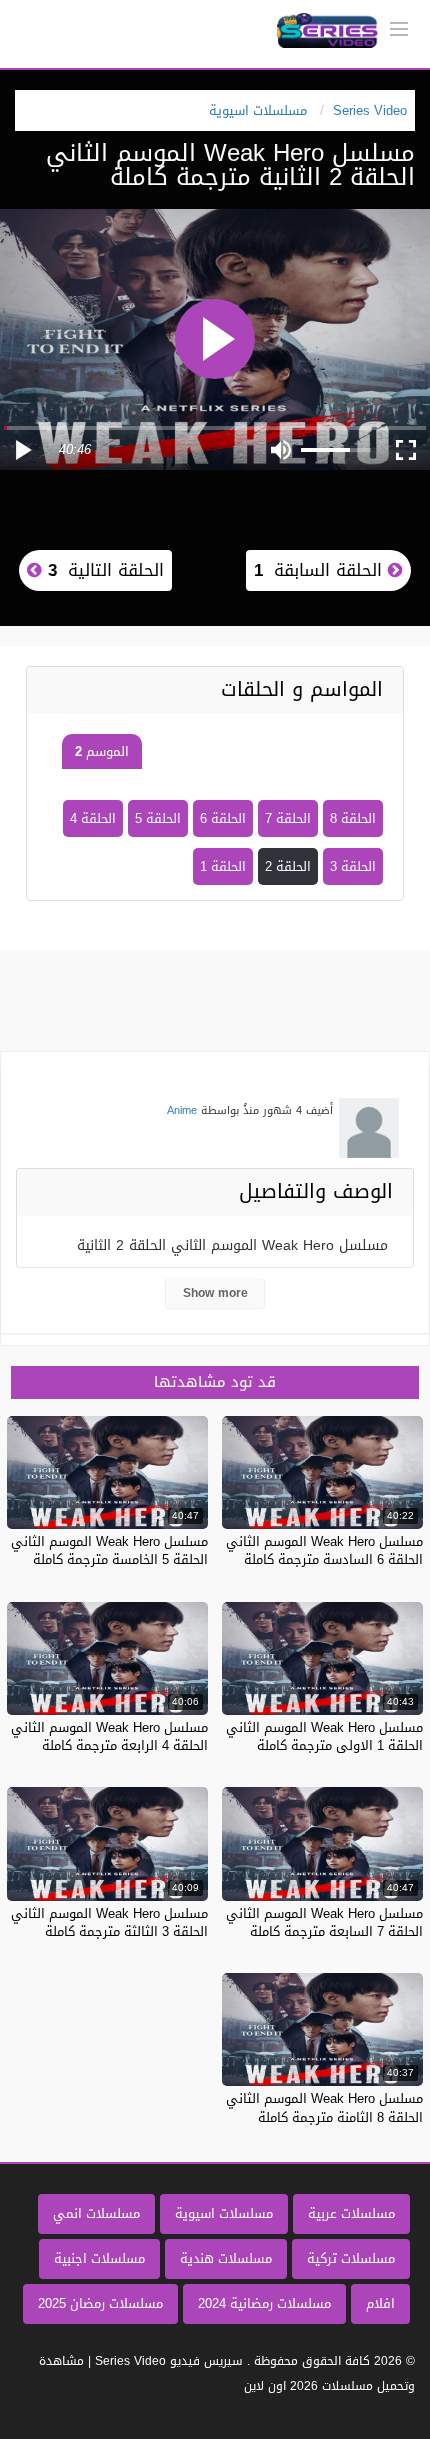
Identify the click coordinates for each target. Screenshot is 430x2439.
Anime (182, 1110)
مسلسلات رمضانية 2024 (264, 2303)
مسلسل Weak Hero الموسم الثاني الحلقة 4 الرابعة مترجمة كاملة (109, 1736)
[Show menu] (399, 27)
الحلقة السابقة (321, 570)
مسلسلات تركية (351, 2258)
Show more (215, 1293)
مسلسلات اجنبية (99, 2258)
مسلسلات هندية (226, 2258)
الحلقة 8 (353, 818)
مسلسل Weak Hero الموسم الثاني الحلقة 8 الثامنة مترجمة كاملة (324, 2107)
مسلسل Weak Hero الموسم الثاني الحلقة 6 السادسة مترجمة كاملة (324, 1550)
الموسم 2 (102, 751)
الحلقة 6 (223, 818)
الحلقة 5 (158, 818)
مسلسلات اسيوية (224, 2213)
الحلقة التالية (103, 570)
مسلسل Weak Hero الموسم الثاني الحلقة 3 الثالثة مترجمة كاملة (109, 1922)
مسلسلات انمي (96, 2213)
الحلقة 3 (353, 866)
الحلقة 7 (288, 818)
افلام (380, 2303)
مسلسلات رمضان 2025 (100, 2303)
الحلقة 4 (93, 818)
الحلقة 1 (223, 866)
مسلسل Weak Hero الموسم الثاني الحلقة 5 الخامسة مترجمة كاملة (109, 1550)
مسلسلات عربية (351, 2213)
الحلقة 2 (288, 866)
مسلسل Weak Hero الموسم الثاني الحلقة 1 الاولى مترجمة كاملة (324, 1736)
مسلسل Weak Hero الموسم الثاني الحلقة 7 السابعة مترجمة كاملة (324, 1922)
